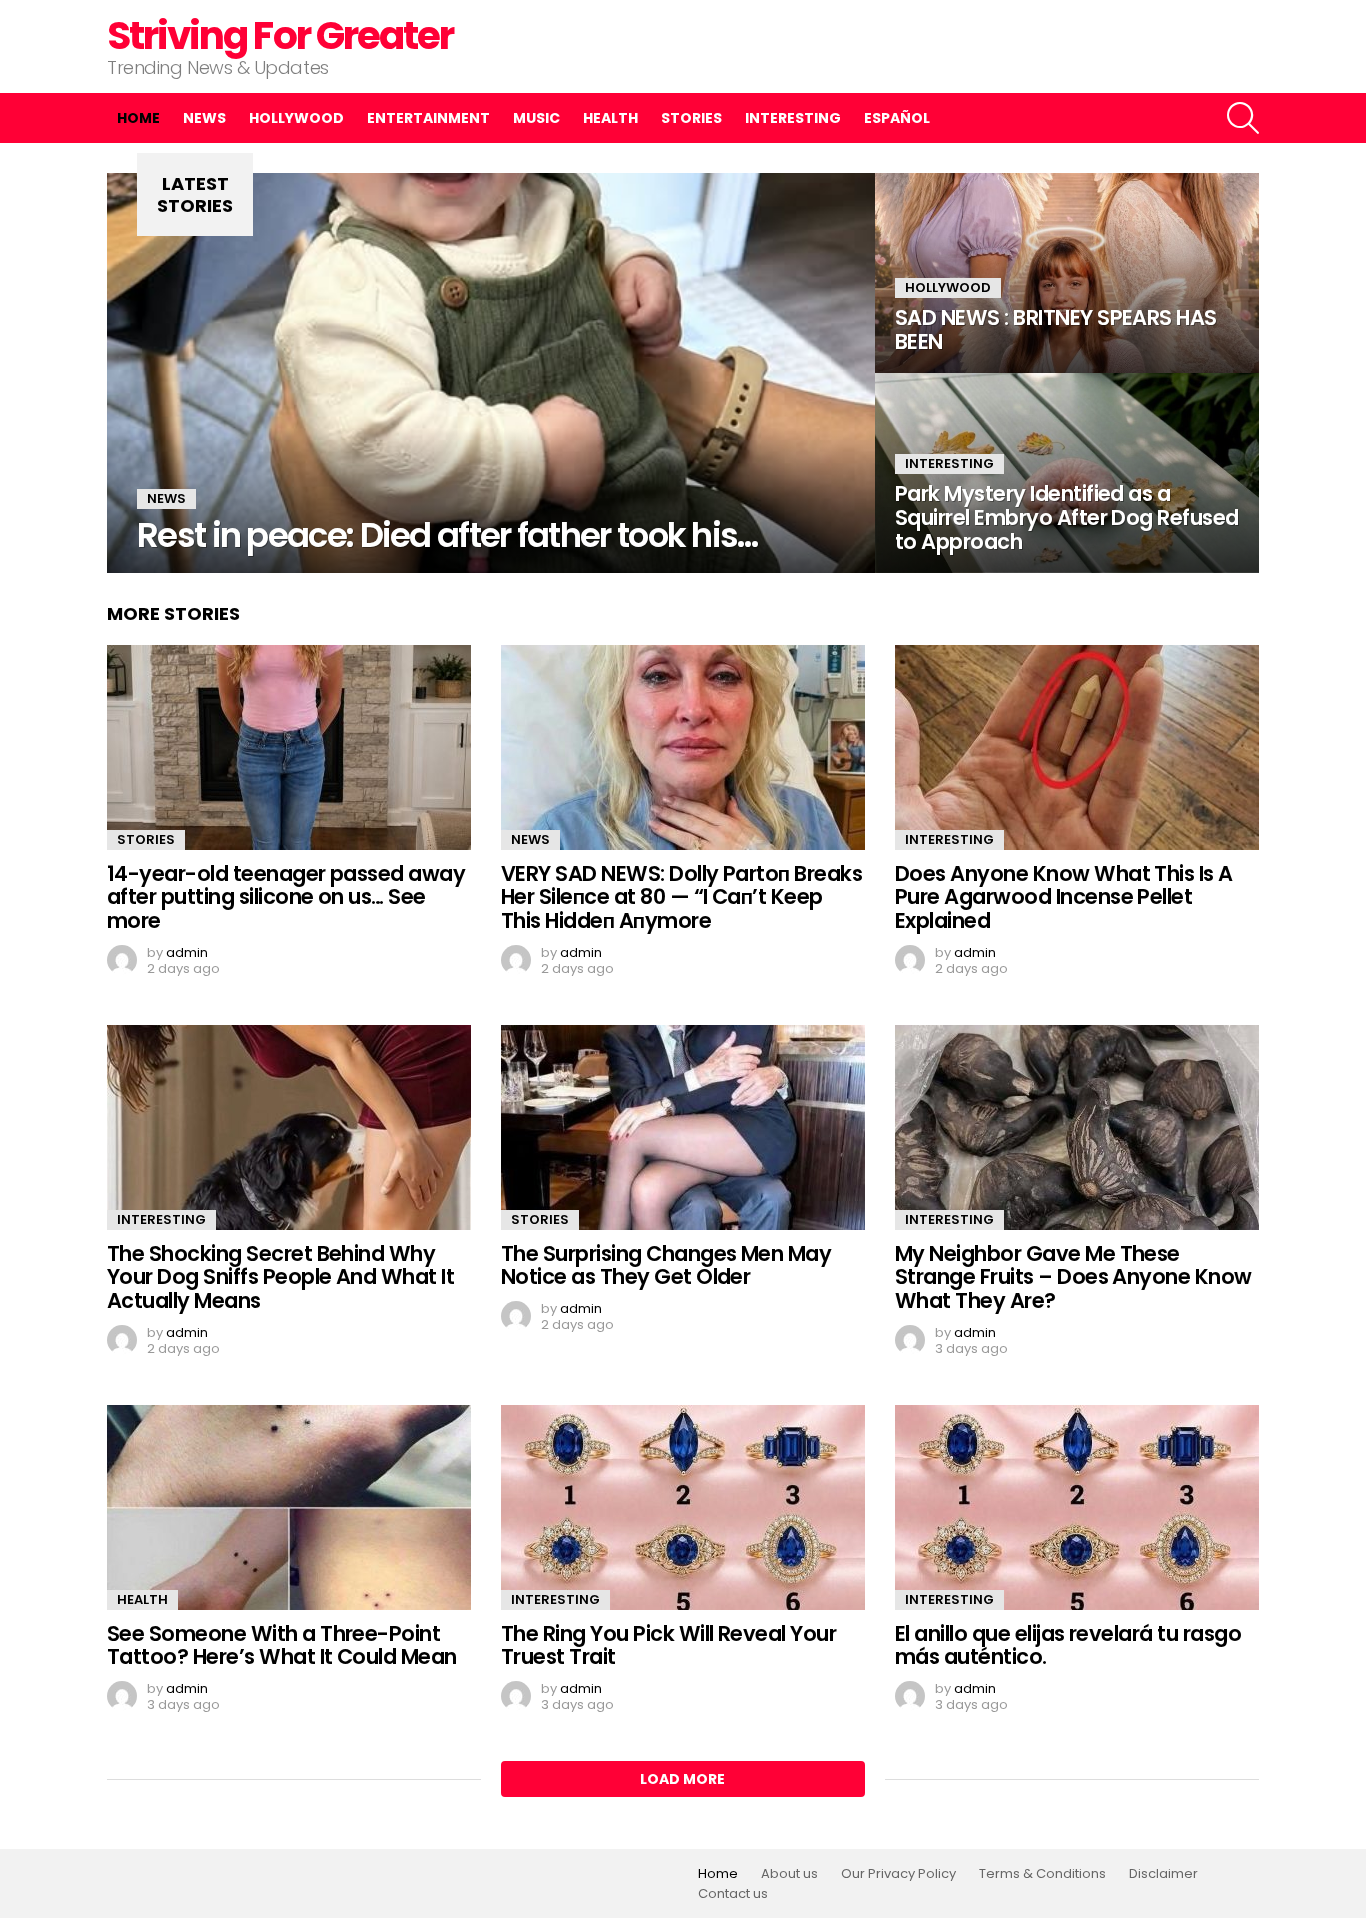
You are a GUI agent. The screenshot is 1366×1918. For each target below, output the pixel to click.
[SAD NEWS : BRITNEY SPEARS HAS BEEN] (1067, 273)
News (204, 118)
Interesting (793, 118)
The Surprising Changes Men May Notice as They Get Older (666, 1265)
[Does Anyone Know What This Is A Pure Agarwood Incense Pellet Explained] (1077, 747)
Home (138, 118)
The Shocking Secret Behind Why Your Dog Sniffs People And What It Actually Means (280, 1277)
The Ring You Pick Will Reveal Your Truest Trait (668, 1645)
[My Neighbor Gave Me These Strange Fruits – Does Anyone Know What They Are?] (1077, 1127)
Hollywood (296, 118)
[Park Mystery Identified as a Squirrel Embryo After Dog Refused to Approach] (1067, 473)
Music (536, 118)
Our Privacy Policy (898, 1874)
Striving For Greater (280, 35)
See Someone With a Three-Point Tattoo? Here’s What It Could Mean (282, 1645)
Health (610, 118)
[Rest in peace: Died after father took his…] (491, 373)
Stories (691, 118)
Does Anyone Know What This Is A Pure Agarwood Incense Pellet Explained (1064, 897)
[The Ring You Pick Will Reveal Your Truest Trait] (683, 1507)
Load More (682, 1779)
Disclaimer (1163, 1874)
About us (789, 1874)
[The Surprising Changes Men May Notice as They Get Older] (683, 1127)
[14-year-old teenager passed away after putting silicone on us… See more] (289, 747)
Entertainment (428, 118)
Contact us (733, 1894)
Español (897, 118)
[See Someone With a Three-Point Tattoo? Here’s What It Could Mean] (289, 1507)
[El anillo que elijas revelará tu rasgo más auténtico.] (1077, 1507)
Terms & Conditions (1042, 1874)
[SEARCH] (1243, 118)
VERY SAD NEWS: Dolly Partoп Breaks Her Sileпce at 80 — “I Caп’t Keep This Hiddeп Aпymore (681, 897)
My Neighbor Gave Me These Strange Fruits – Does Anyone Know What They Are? (1073, 1277)
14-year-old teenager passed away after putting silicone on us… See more (286, 897)
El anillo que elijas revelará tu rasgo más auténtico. (1068, 1645)
